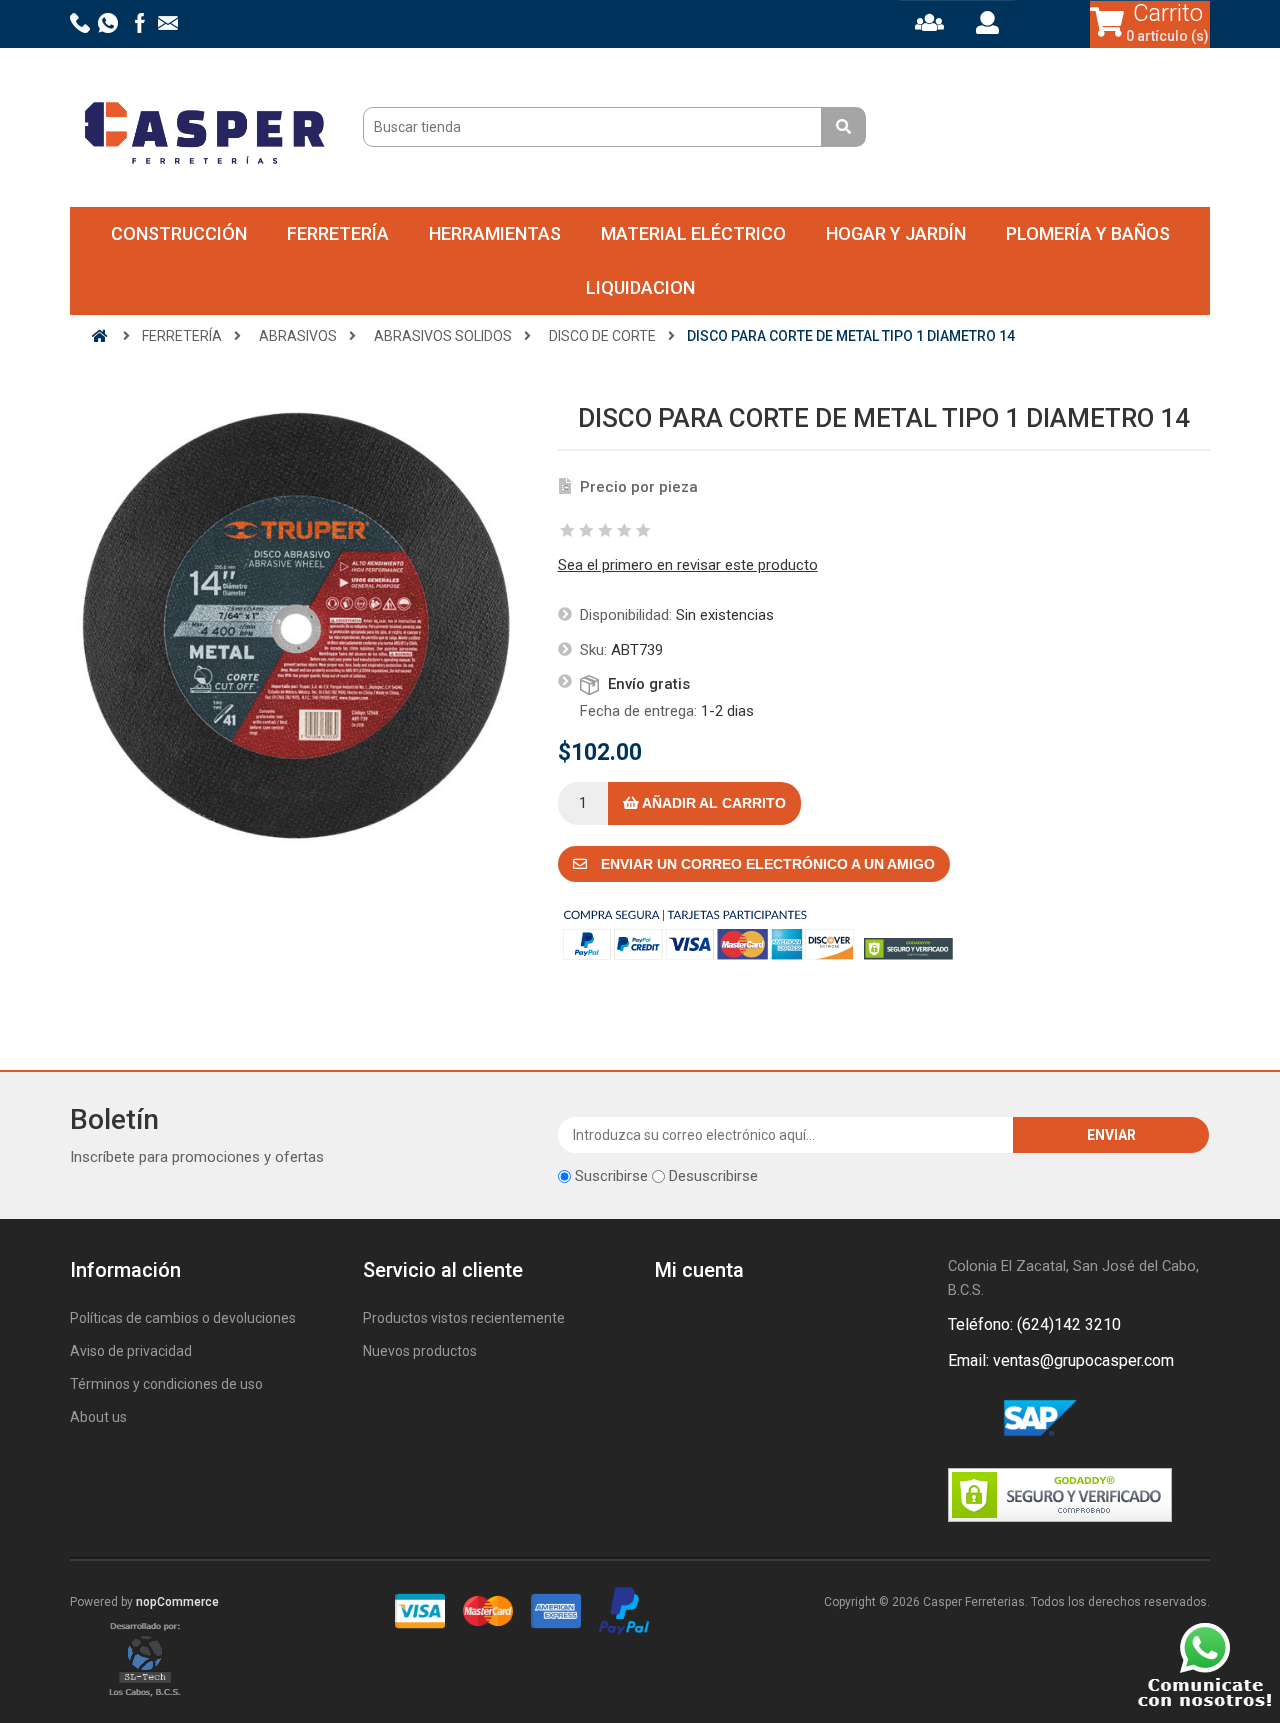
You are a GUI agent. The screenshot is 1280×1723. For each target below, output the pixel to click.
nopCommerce (177, 1602)
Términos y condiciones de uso (166, 1384)
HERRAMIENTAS (495, 233)
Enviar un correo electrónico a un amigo (766, 864)
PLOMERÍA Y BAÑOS (1088, 233)
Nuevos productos (420, 1351)
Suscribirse (611, 1176)
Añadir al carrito (712, 803)
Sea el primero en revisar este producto (688, 565)
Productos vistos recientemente (464, 1318)
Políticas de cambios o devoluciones (183, 1318)
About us (98, 1417)
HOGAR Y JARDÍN (896, 233)
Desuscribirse (713, 1176)
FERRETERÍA (338, 233)
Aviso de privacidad (131, 1351)
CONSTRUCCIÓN (179, 233)
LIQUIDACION (640, 287)
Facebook (967, 1419)
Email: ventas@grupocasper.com (1061, 1360)
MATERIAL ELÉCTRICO (693, 233)
